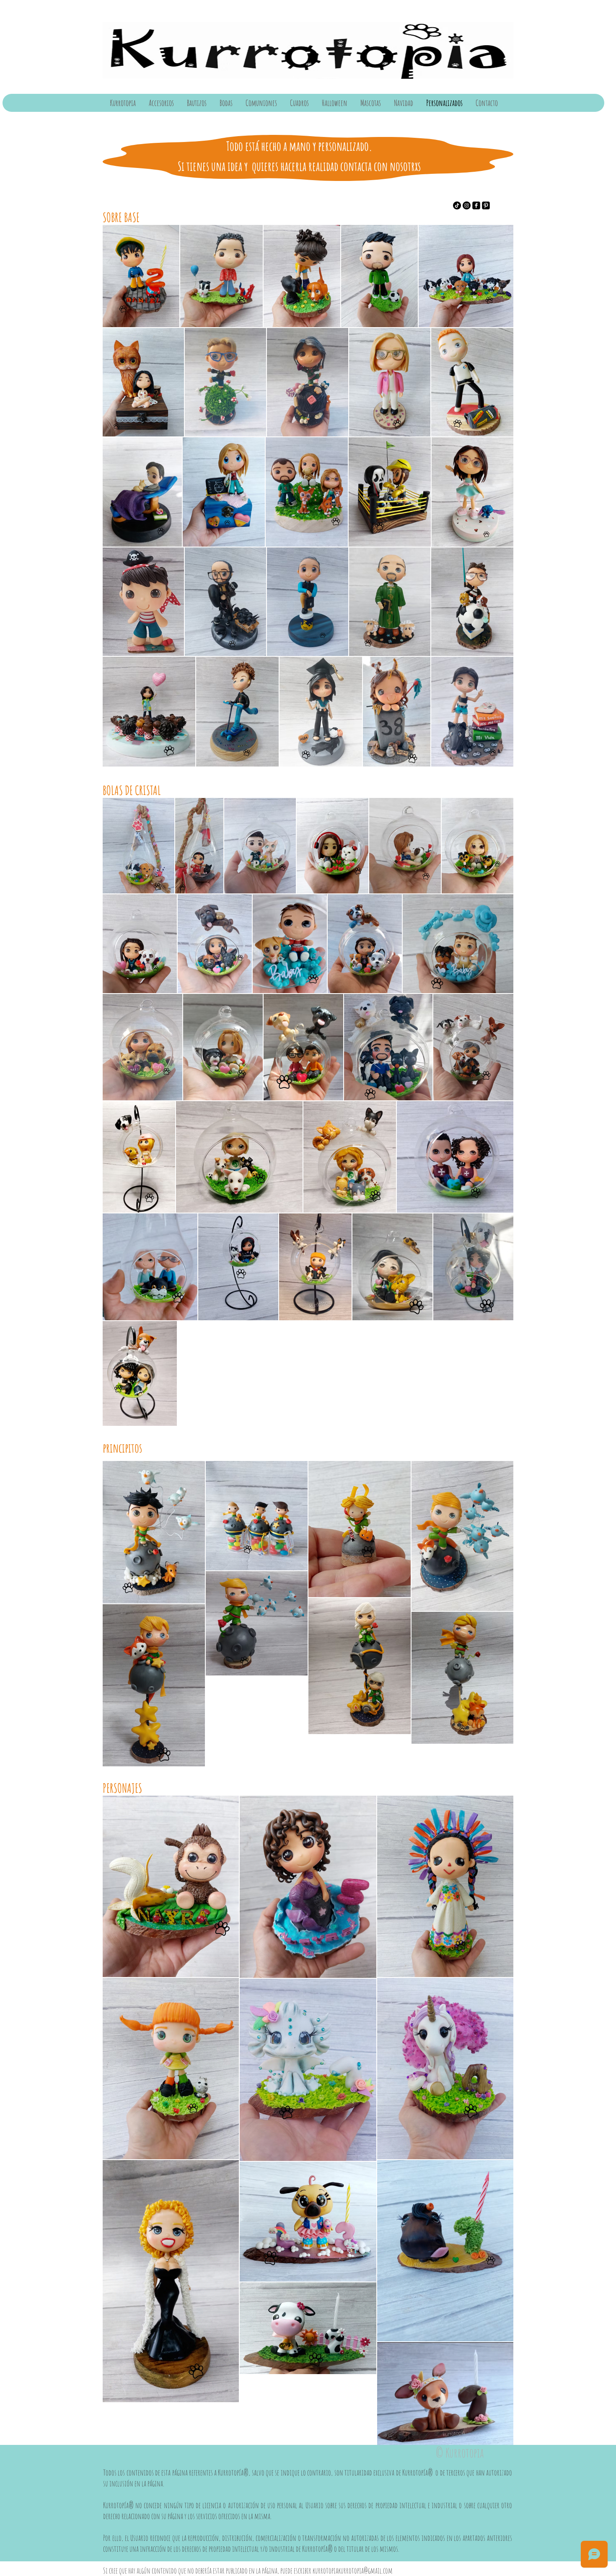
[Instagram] (467, 205)
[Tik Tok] (457, 205)
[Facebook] (476, 205)
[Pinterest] (486, 205)
